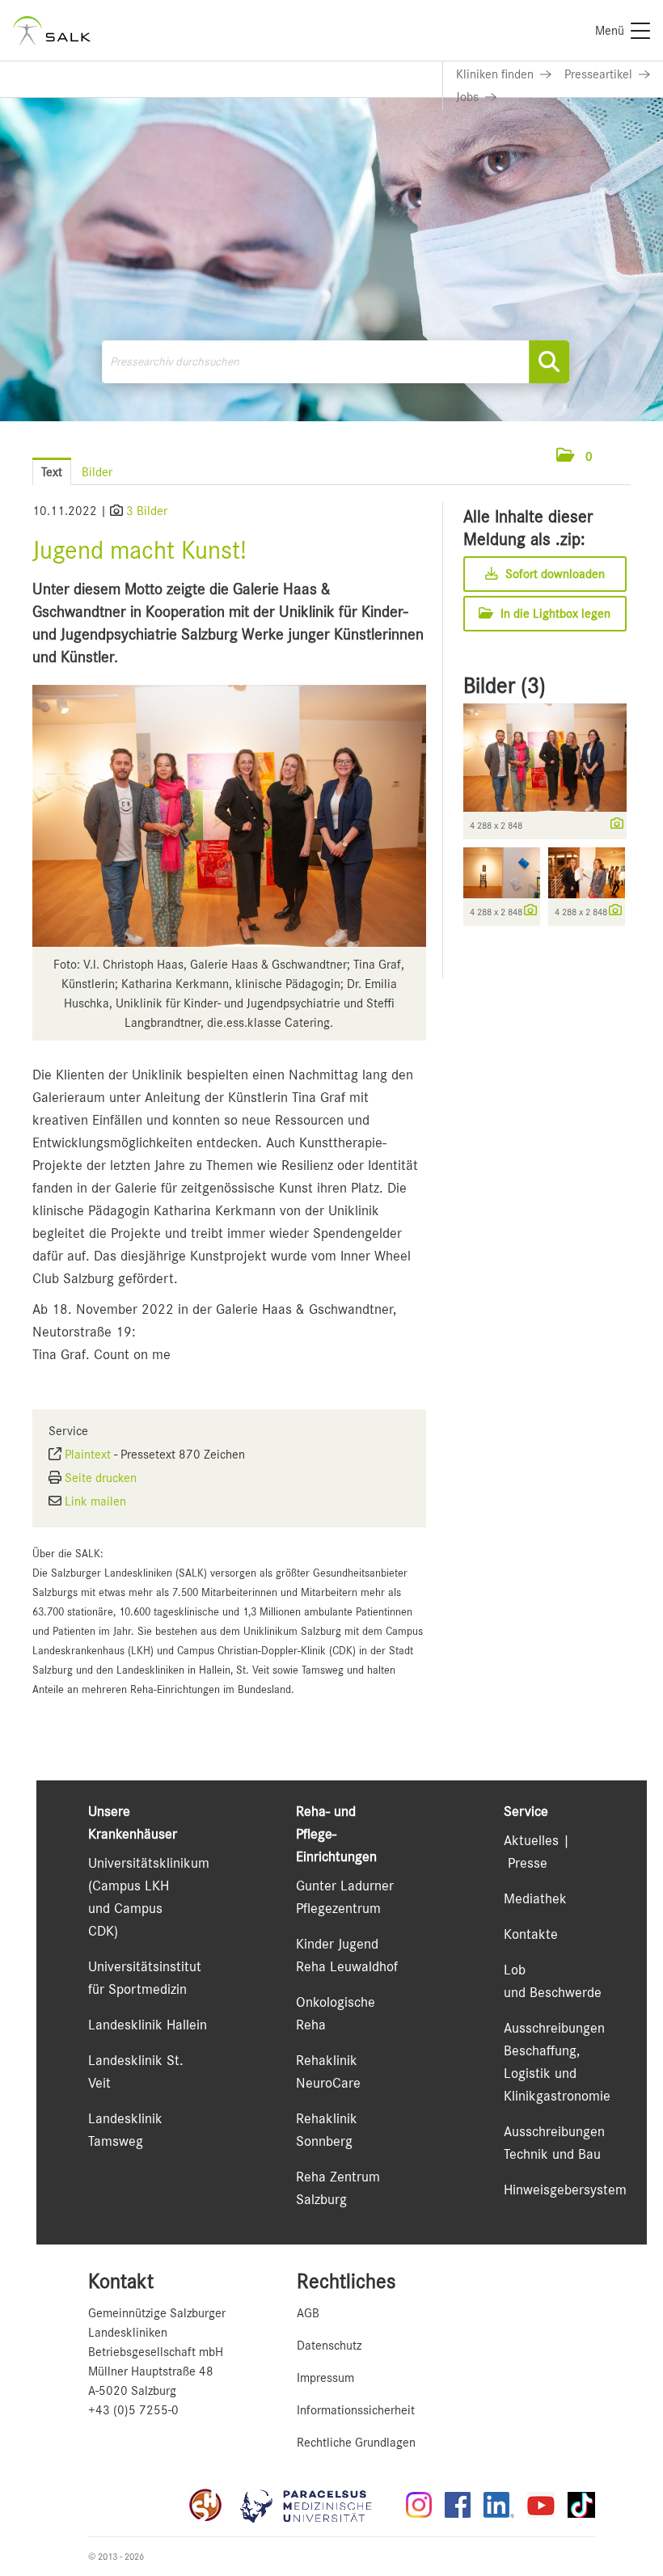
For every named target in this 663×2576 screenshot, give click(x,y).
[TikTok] (581, 2505)
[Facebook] (458, 2505)
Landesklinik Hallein (148, 2025)
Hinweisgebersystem (565, 2190)
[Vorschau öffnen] (229, 816)
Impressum (325, 2378)
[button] (574, 457)
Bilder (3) (505, 686)
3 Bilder (147, 511)
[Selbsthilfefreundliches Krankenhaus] (205, 2505)
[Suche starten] (549, 362)
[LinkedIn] (499, 2505)
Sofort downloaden (553, 574)
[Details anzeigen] (613, 825)
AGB (308, 2313)
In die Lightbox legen (554, 614)
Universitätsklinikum (149, 1863)
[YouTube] (541, 2505)
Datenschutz (329, 2346)
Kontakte (531, 1934)
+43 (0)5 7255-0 (133, 2410)
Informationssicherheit (356, 2410)
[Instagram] (419, 2505)
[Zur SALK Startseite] (52, 30)
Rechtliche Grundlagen (356, 2443)
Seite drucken (101, 1478)
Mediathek (535, 1898)
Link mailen (95, 1501)
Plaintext (88, 1455)
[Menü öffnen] (615, 456)
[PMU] (314, 2505)
